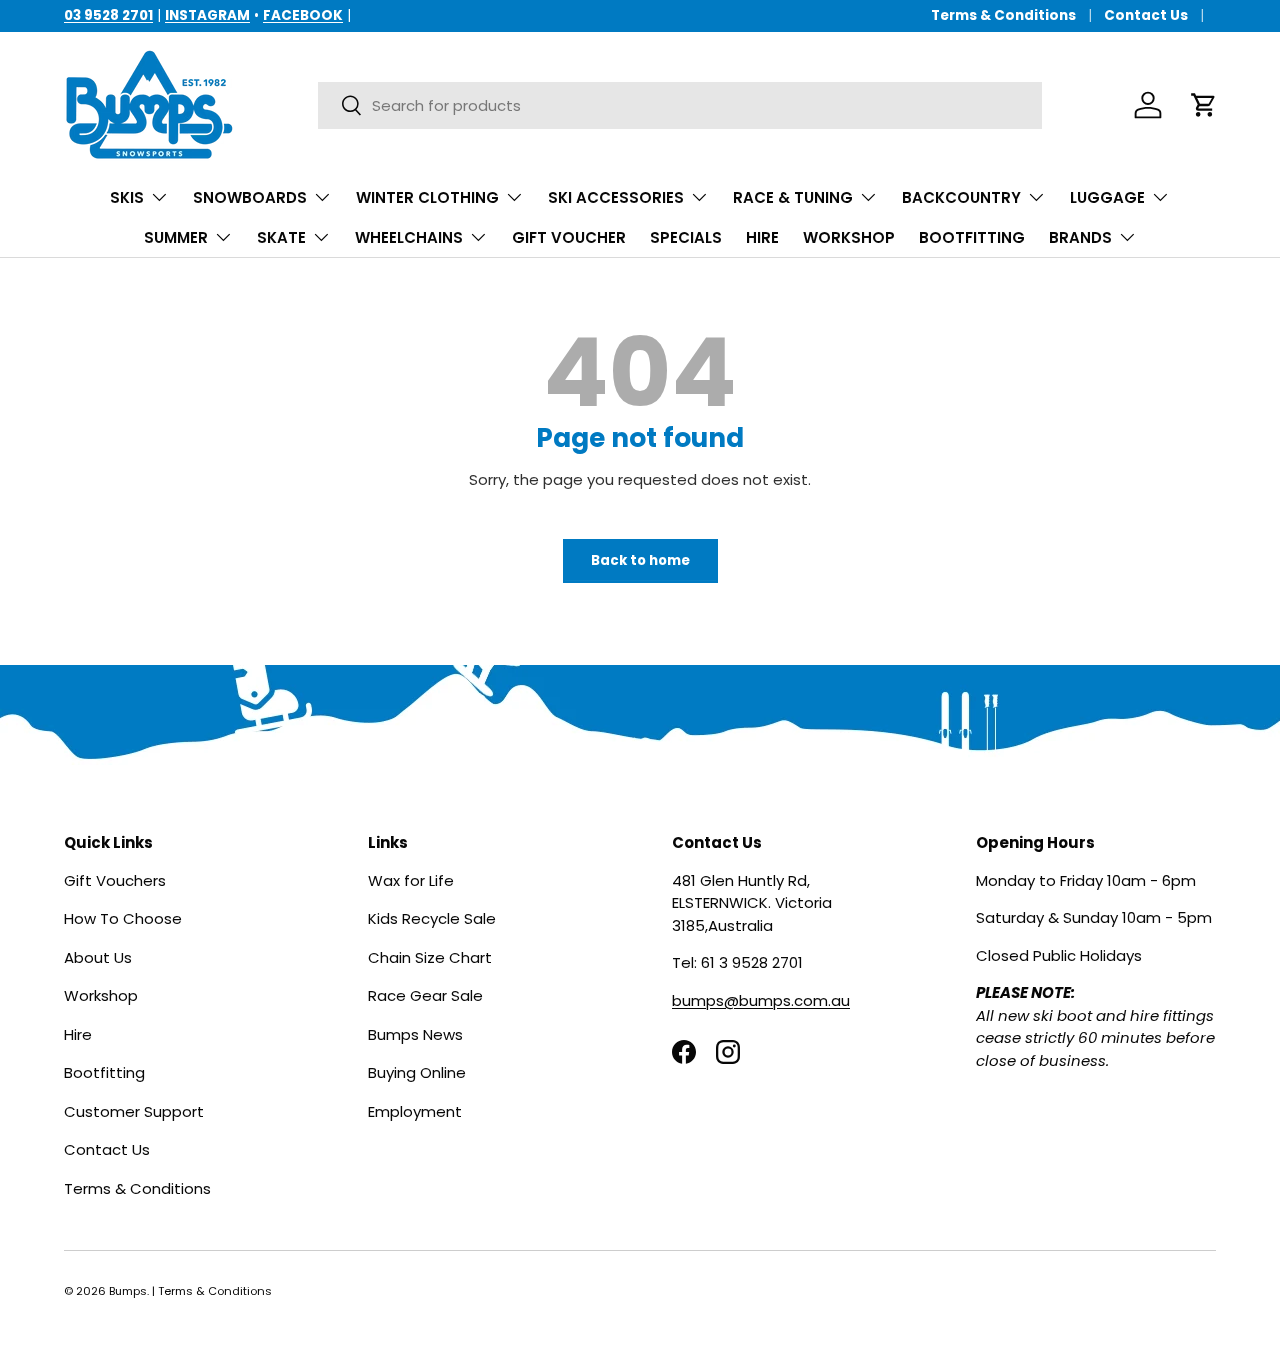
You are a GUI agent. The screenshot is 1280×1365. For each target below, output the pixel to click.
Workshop (101, 995)
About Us (98, 956)
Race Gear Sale (425, 995)
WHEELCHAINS (409, 237)
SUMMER (176, 237)
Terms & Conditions (1003, 15)
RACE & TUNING (793, 197)
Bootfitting (104, 1072)
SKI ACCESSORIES (616, 197)
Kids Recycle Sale (432, 918)
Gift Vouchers (115, 879)
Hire (78, 1033)
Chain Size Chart (430, 956)
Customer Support (134, 1110)
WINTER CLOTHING (427, 197)
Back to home (640, 560)
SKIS (127, 197)
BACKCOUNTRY (961, 197)
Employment (415, 1110)
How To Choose (123, 918)
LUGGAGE (1107, 197)
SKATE (281, 237)
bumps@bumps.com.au (761, 999)
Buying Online (417, 1072)
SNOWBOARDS (250, 197)
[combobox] (679, 105)
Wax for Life (411, 879)
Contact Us (1146, 15)
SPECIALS (686, 237)
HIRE (762, 237)
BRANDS (1080, 237)
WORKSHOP (849, 237)
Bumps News (415, 1033)
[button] (1204, 105)
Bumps (128, 1291)
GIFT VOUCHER (569, 237)
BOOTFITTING (972, 237)
